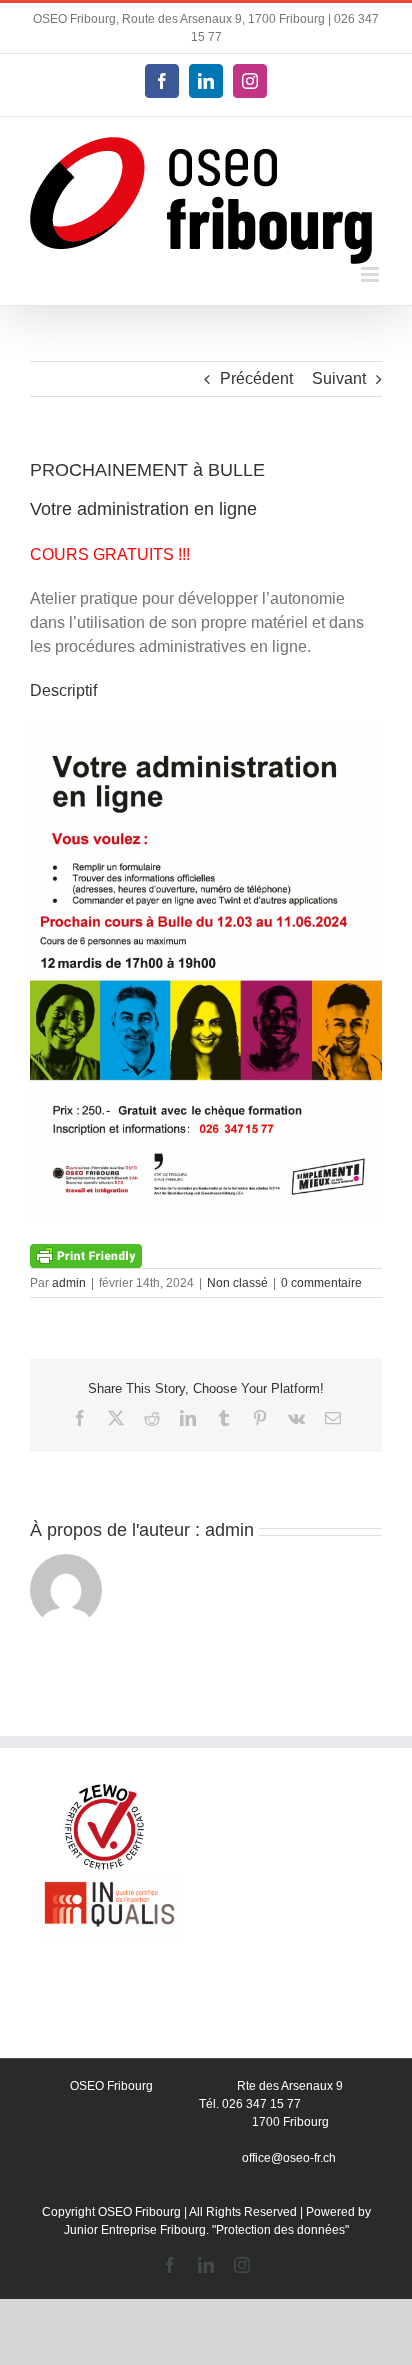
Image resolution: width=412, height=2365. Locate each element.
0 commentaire (321, 1283)
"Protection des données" (280, 2230)
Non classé (237, 1283)
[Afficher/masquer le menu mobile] (371, 274)
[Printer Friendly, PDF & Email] (86, 1254)
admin (69, 1283)
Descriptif (63, 690)
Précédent (256, 378)
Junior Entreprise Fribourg (135, 2230)
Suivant (339, 378)
